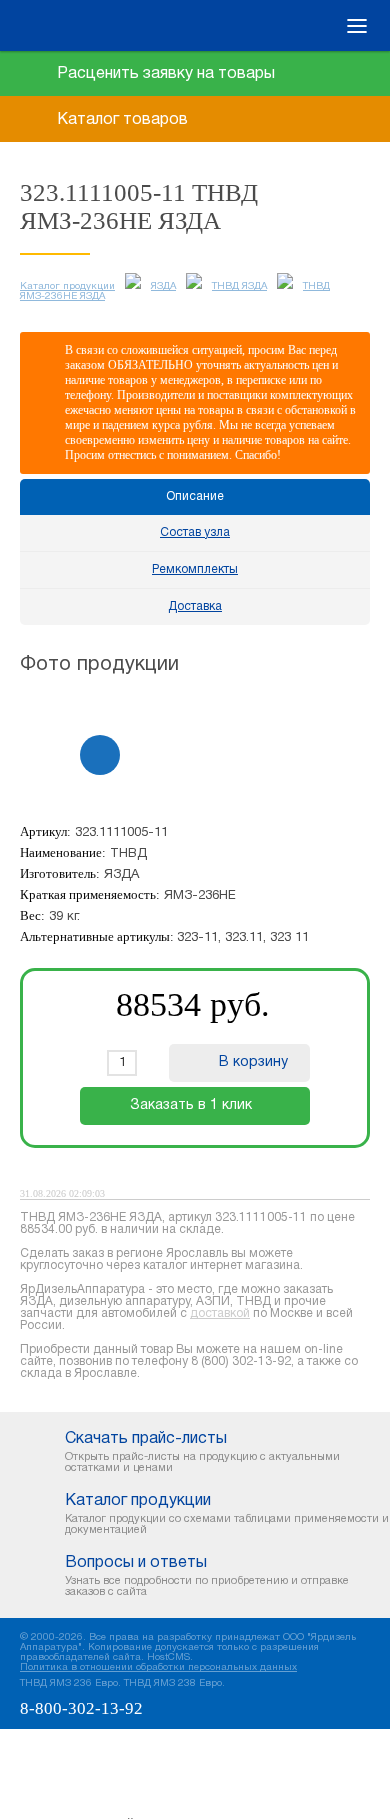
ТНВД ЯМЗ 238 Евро (173, 1683)
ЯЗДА (163, 286)
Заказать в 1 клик (191, 1105)
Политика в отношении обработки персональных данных (158, 1667)
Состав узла (195, 532)
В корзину (253, 1062)
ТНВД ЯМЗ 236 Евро (69, 1683)
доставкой (220, 1313)
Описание (195, 496)
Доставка (195, 606)
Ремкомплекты (195, 569)
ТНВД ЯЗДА (239, 286)
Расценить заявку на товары (166, 74)
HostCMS (168, 1657)
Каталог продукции (67, 286)
